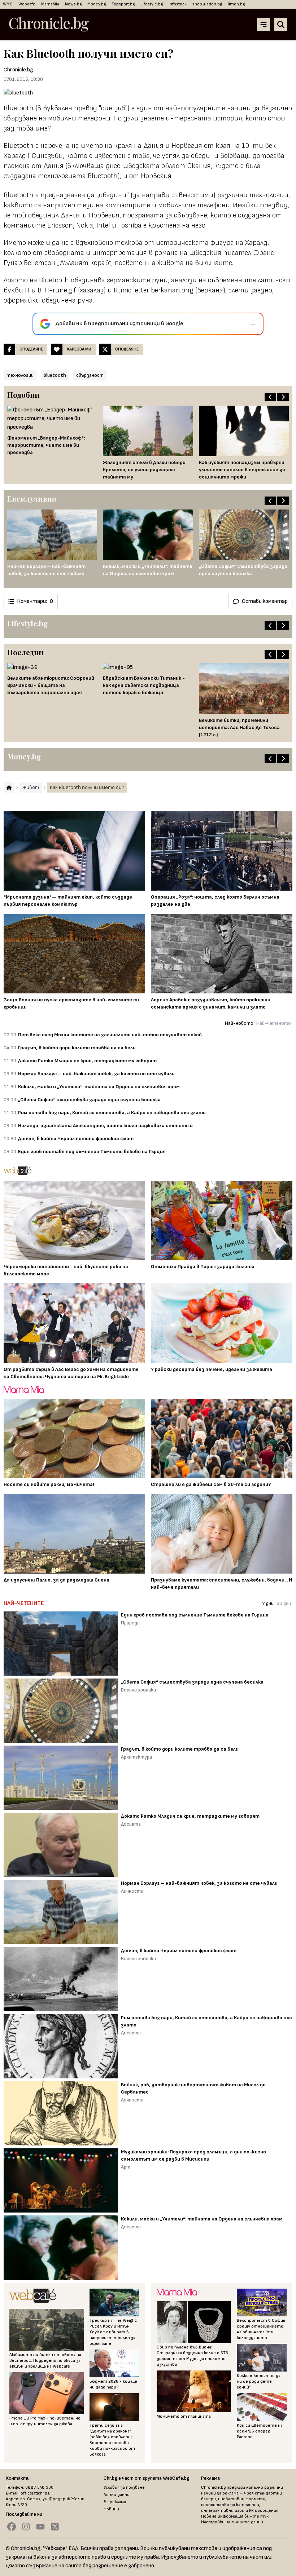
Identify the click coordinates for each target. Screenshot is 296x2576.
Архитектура (136, 1757)
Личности (132, 1891)
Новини (111, 2509)
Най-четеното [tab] (274, 1023)
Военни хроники (138, 1690)
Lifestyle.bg (152, 4)
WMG (8, 4)
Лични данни (117, 2495)
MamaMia (50, 4)
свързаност (90, 375)
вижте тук (256, 2516)
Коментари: (35, 601)
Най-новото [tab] (239, 1023)
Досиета (131, 1824)
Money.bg (97, 4)
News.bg (73, 4)
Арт (126, 2167)
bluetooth (55, 375)
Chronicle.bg (18, 70)
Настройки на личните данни (232, 2522)
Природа (130, 1623)
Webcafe (27, 4)
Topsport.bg (123, 4)
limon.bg (236, 4)
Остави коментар (265, 601)
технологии (20, 375)
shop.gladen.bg (207, 4)
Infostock (178, 4)
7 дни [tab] (268, 1603)
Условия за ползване (124, 2487)
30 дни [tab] (284, 1603)
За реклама (115, 2502)
